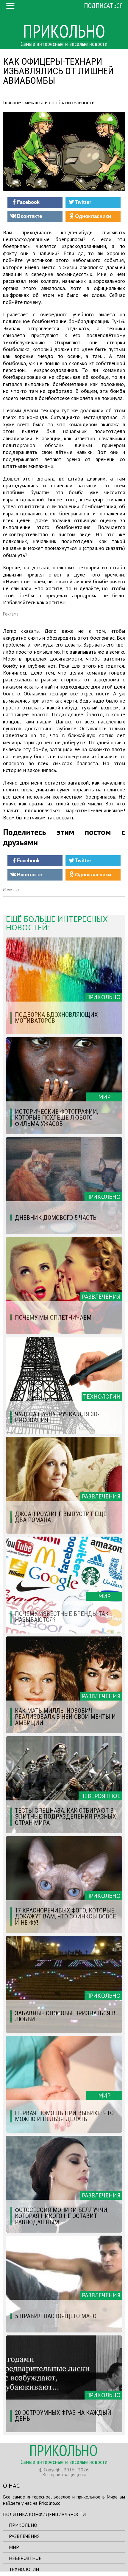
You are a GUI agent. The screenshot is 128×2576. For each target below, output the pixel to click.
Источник (11, 890)
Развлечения (24, 2536)
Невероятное (25, 2558)
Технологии (24, 2569)
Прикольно (23, 2525)
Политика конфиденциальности (44, 2514)
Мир (14, 2547)
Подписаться (103, 6)
